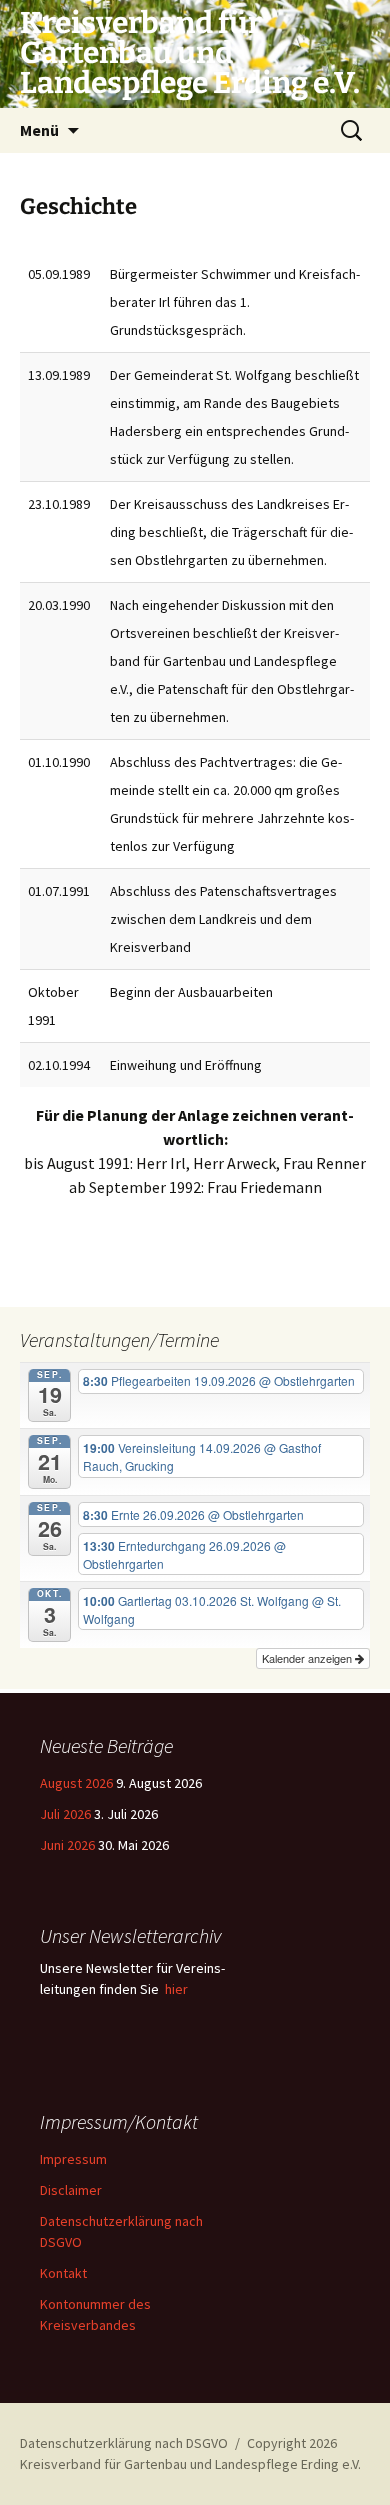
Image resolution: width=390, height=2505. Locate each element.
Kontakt (63, 2273)
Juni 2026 (67, 1845)
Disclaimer (71, 2190)
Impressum (73, 2159)
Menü (39, 130)
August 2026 (76, 1783)
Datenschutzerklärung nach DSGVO (124, 2443)
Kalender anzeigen (308, 1658)
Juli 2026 (65, 1814)
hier (176, 1989)
